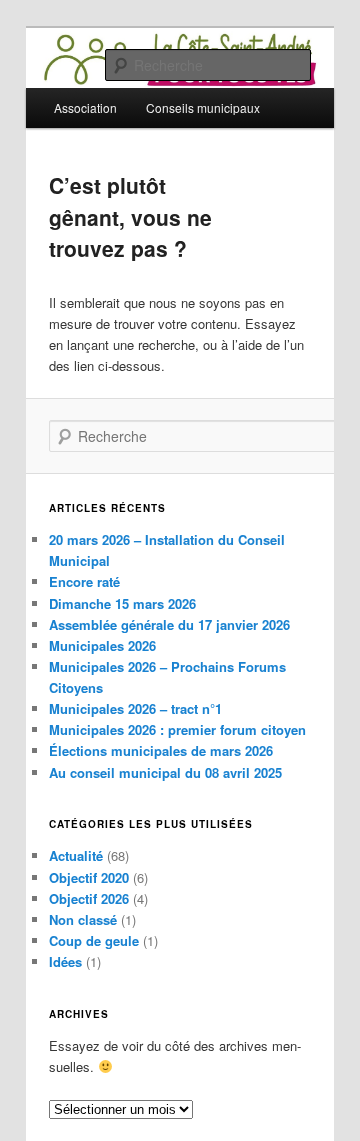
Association (85, 107)
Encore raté (84, 581)
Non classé (83, 919)
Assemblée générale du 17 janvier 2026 (169, 624)
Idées (65, 961)
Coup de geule (94, 940)
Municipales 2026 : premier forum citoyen (177, 729)
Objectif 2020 (89, 877)
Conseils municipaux (203, 107)
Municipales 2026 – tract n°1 (135, 708)
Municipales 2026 (102, 645)
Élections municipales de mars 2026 (161, 750)
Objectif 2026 (89, 898)
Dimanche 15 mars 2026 (122, 603)
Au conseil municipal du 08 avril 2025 (165, 772)
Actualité (76, 855)
